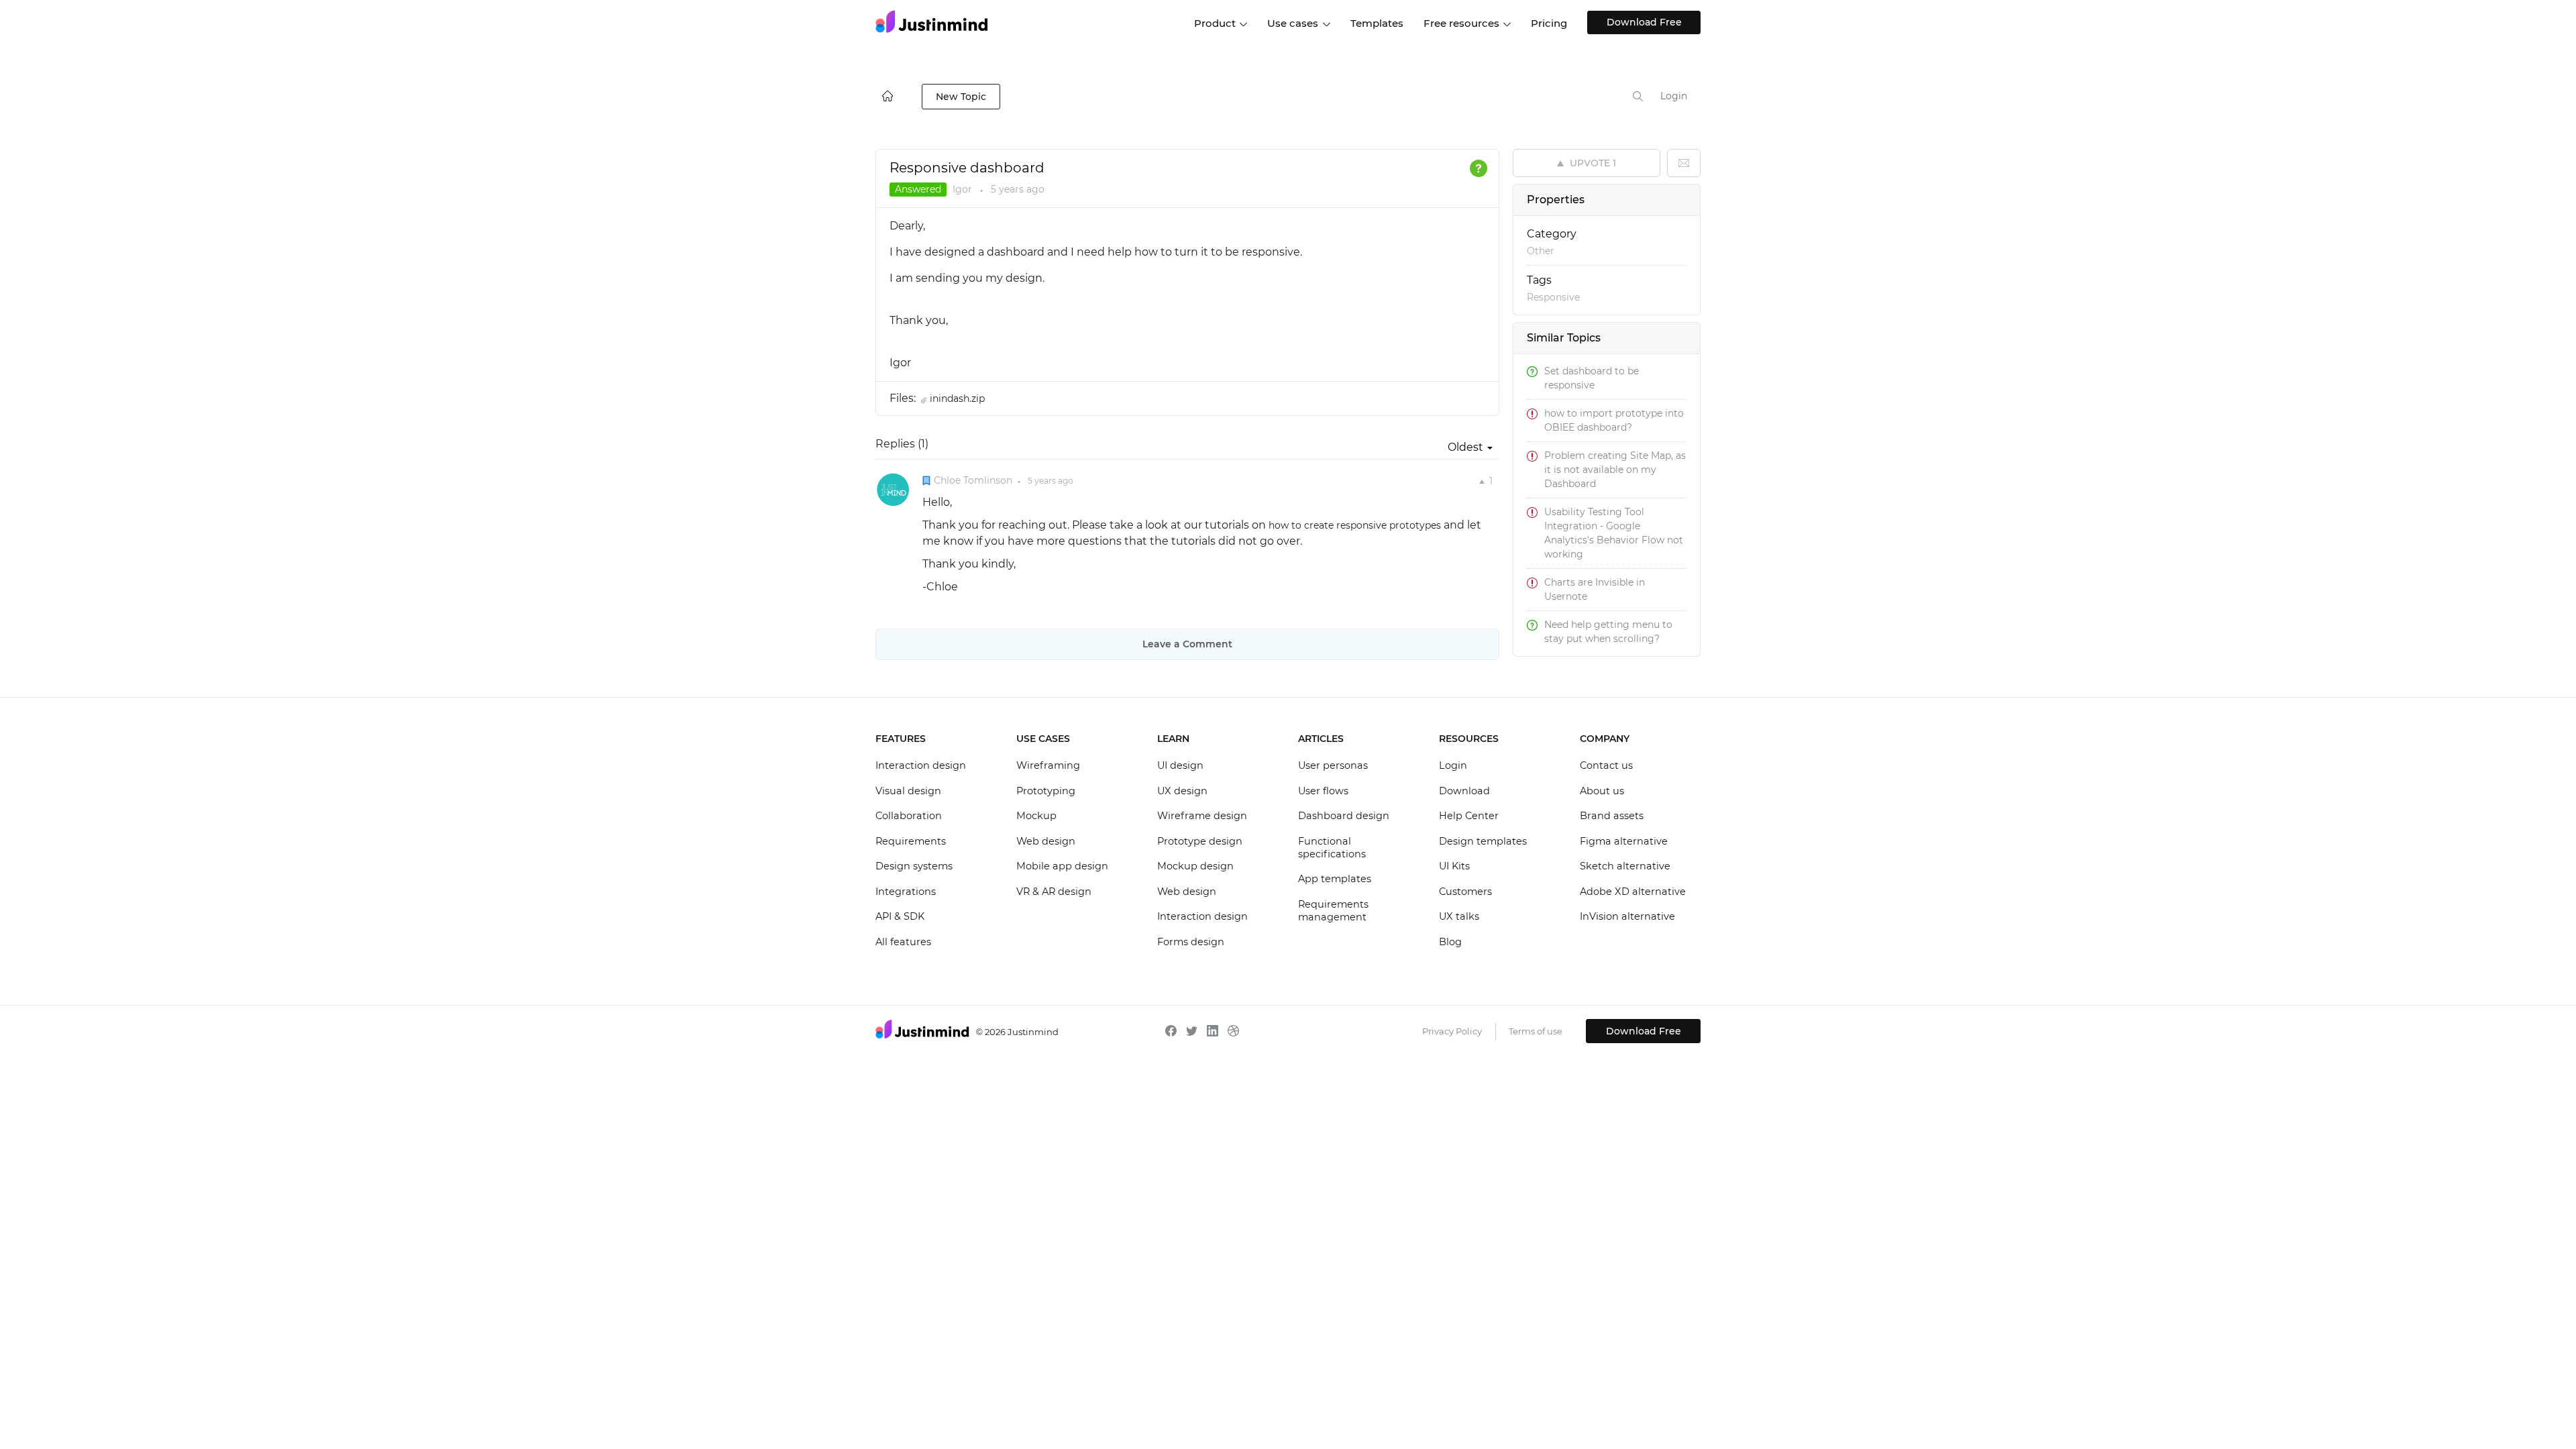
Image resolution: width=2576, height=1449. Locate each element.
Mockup (1036, 816)
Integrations (906, 892)
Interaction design (921, 765)
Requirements (911, 841)
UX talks (1459, 916)
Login (1674, 96)
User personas (1333, 765)
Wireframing (1048, 765)
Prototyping (1046, 791)
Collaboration (909, 816)
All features (903, 942)
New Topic (961, 97)
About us (1602, 791)
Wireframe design (1202, 816)
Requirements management (1333, 911)
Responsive (1553, 297)
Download (1464, 791)
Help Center (1469, 816)
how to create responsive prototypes (1355, 525)
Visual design (908, 791)
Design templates (1483, 841)
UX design (1182, 791)
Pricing (1549, 23)
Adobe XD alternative (1633, 892)
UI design (1180, 765)
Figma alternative (1624, 841)
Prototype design (1200, 841)
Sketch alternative (1625, 866)
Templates (1377, 23)
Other (1541, 251)
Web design (1046, 841)
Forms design (1191, 942)
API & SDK (900, 916)
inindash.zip (957, 398)
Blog (1450, 942)
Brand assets (1612, 816)
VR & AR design (1054, 892)
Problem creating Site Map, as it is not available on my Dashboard (1615, 470)
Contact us (1606, 765)
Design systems (914, 866)
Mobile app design (1062, 866)
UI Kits (1454, 866)
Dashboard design (1344, 816)
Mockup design (1195, 866)
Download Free (1644, 22)
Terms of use (1536, 1031)
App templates (1335, 879)
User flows (1323, 791)
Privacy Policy (1452, 1031)
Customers (1465, 892)
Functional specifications (1332, 848)
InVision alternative (1627, 916)
